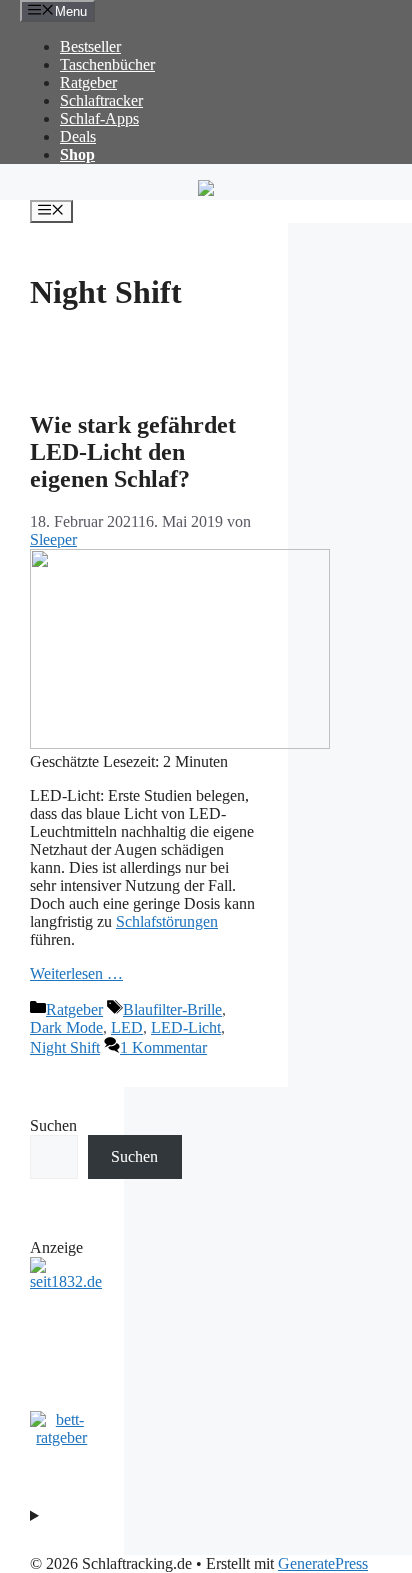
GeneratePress (323, 1563)
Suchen (53, 1125)
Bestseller (90, 46)
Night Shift (65, 1047)
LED (127, 1027)
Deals (78, 136)
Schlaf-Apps (99, 118)
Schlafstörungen (167, 921)
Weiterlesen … (76, 973)
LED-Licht (186, 1027)
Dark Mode (66, 1027)
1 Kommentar (163, 1047)
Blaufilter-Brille (172, 1009)
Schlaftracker (101, 100)
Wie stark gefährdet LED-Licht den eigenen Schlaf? (133, 452)
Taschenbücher (107, 64)
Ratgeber (88, 82)
